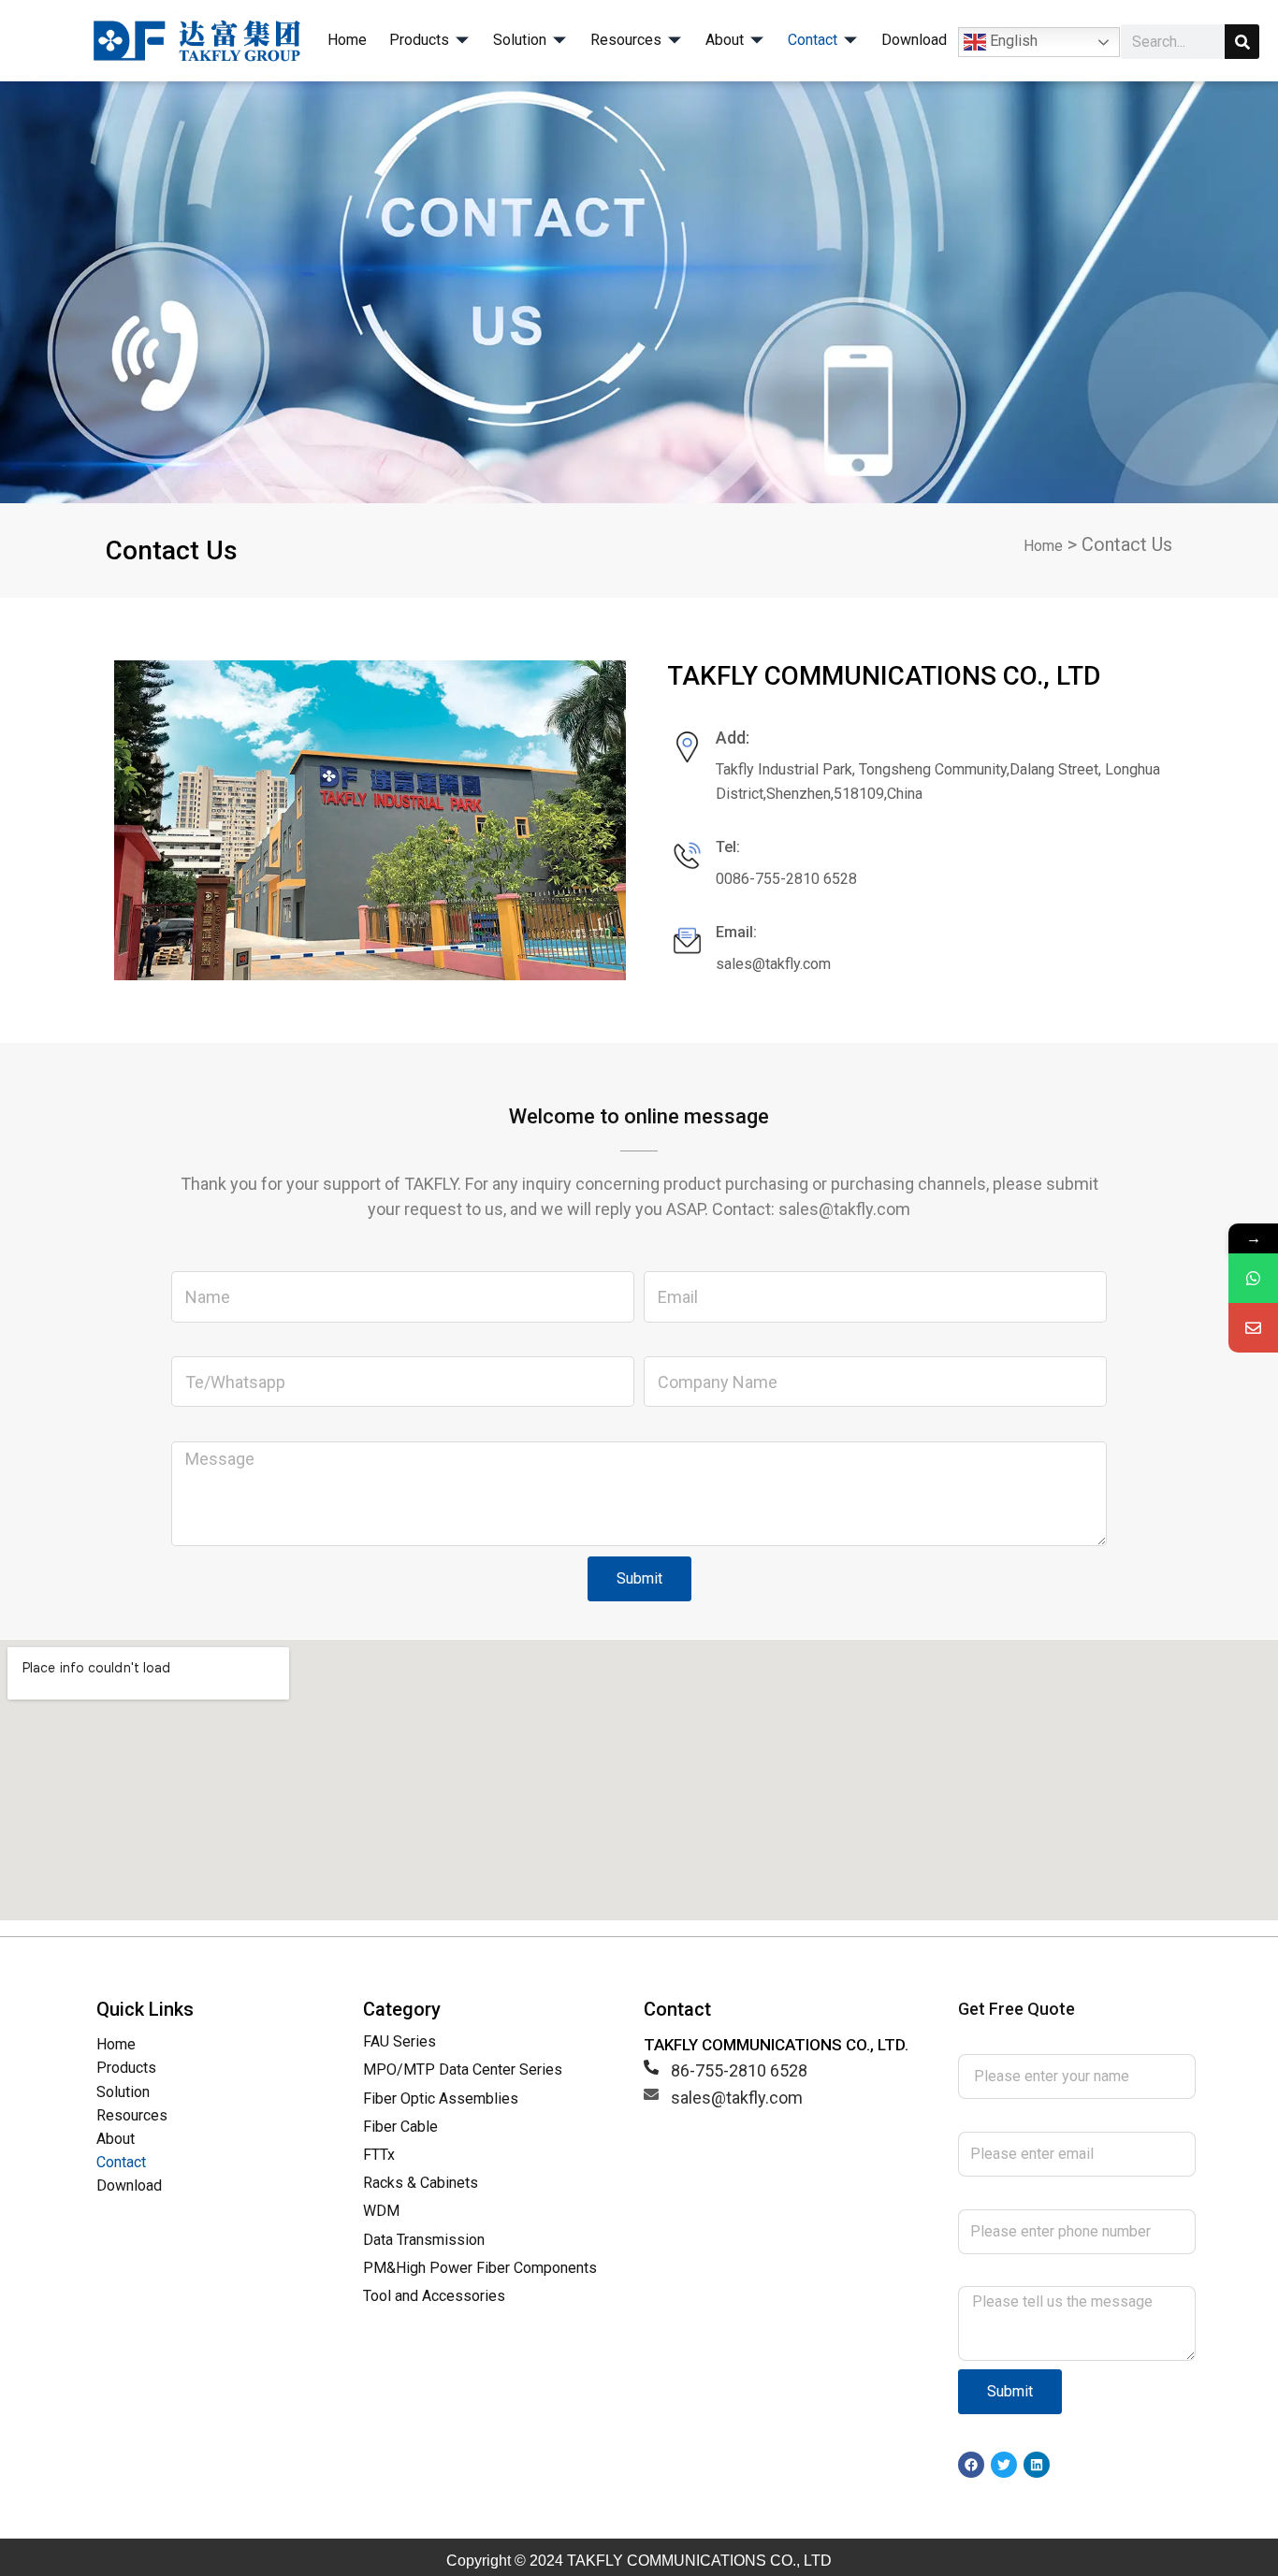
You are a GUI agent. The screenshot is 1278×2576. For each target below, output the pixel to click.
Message (206, 1428)
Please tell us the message (1059, 2273)
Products (126, 2068)
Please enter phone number (1061, 2196)
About (116, 2139)
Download (129, 2185)
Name (194, 1259)
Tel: (728, 847)
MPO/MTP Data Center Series (463, 2069)
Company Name (704, 1344)
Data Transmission (424, 2240)
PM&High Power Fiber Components (480, 2268)
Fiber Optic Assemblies (441, 2098)
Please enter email (1027, 2118)
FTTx (379, 2155)
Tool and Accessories (434, 2296)
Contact (121, 2162)
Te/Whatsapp (221, 1344)
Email (664, 1259)
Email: (736, 932)
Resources (132, 2115)
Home (1043, 546)
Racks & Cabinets (421, 2183)
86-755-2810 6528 (739, 2070)
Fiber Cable (400, 2127)
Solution (123, 2092)
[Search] (1242, 42)
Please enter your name (1046, 2041)
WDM (381, 2211)
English (1012, 41)
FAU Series (399, 2041)
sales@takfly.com (737, 2098)
